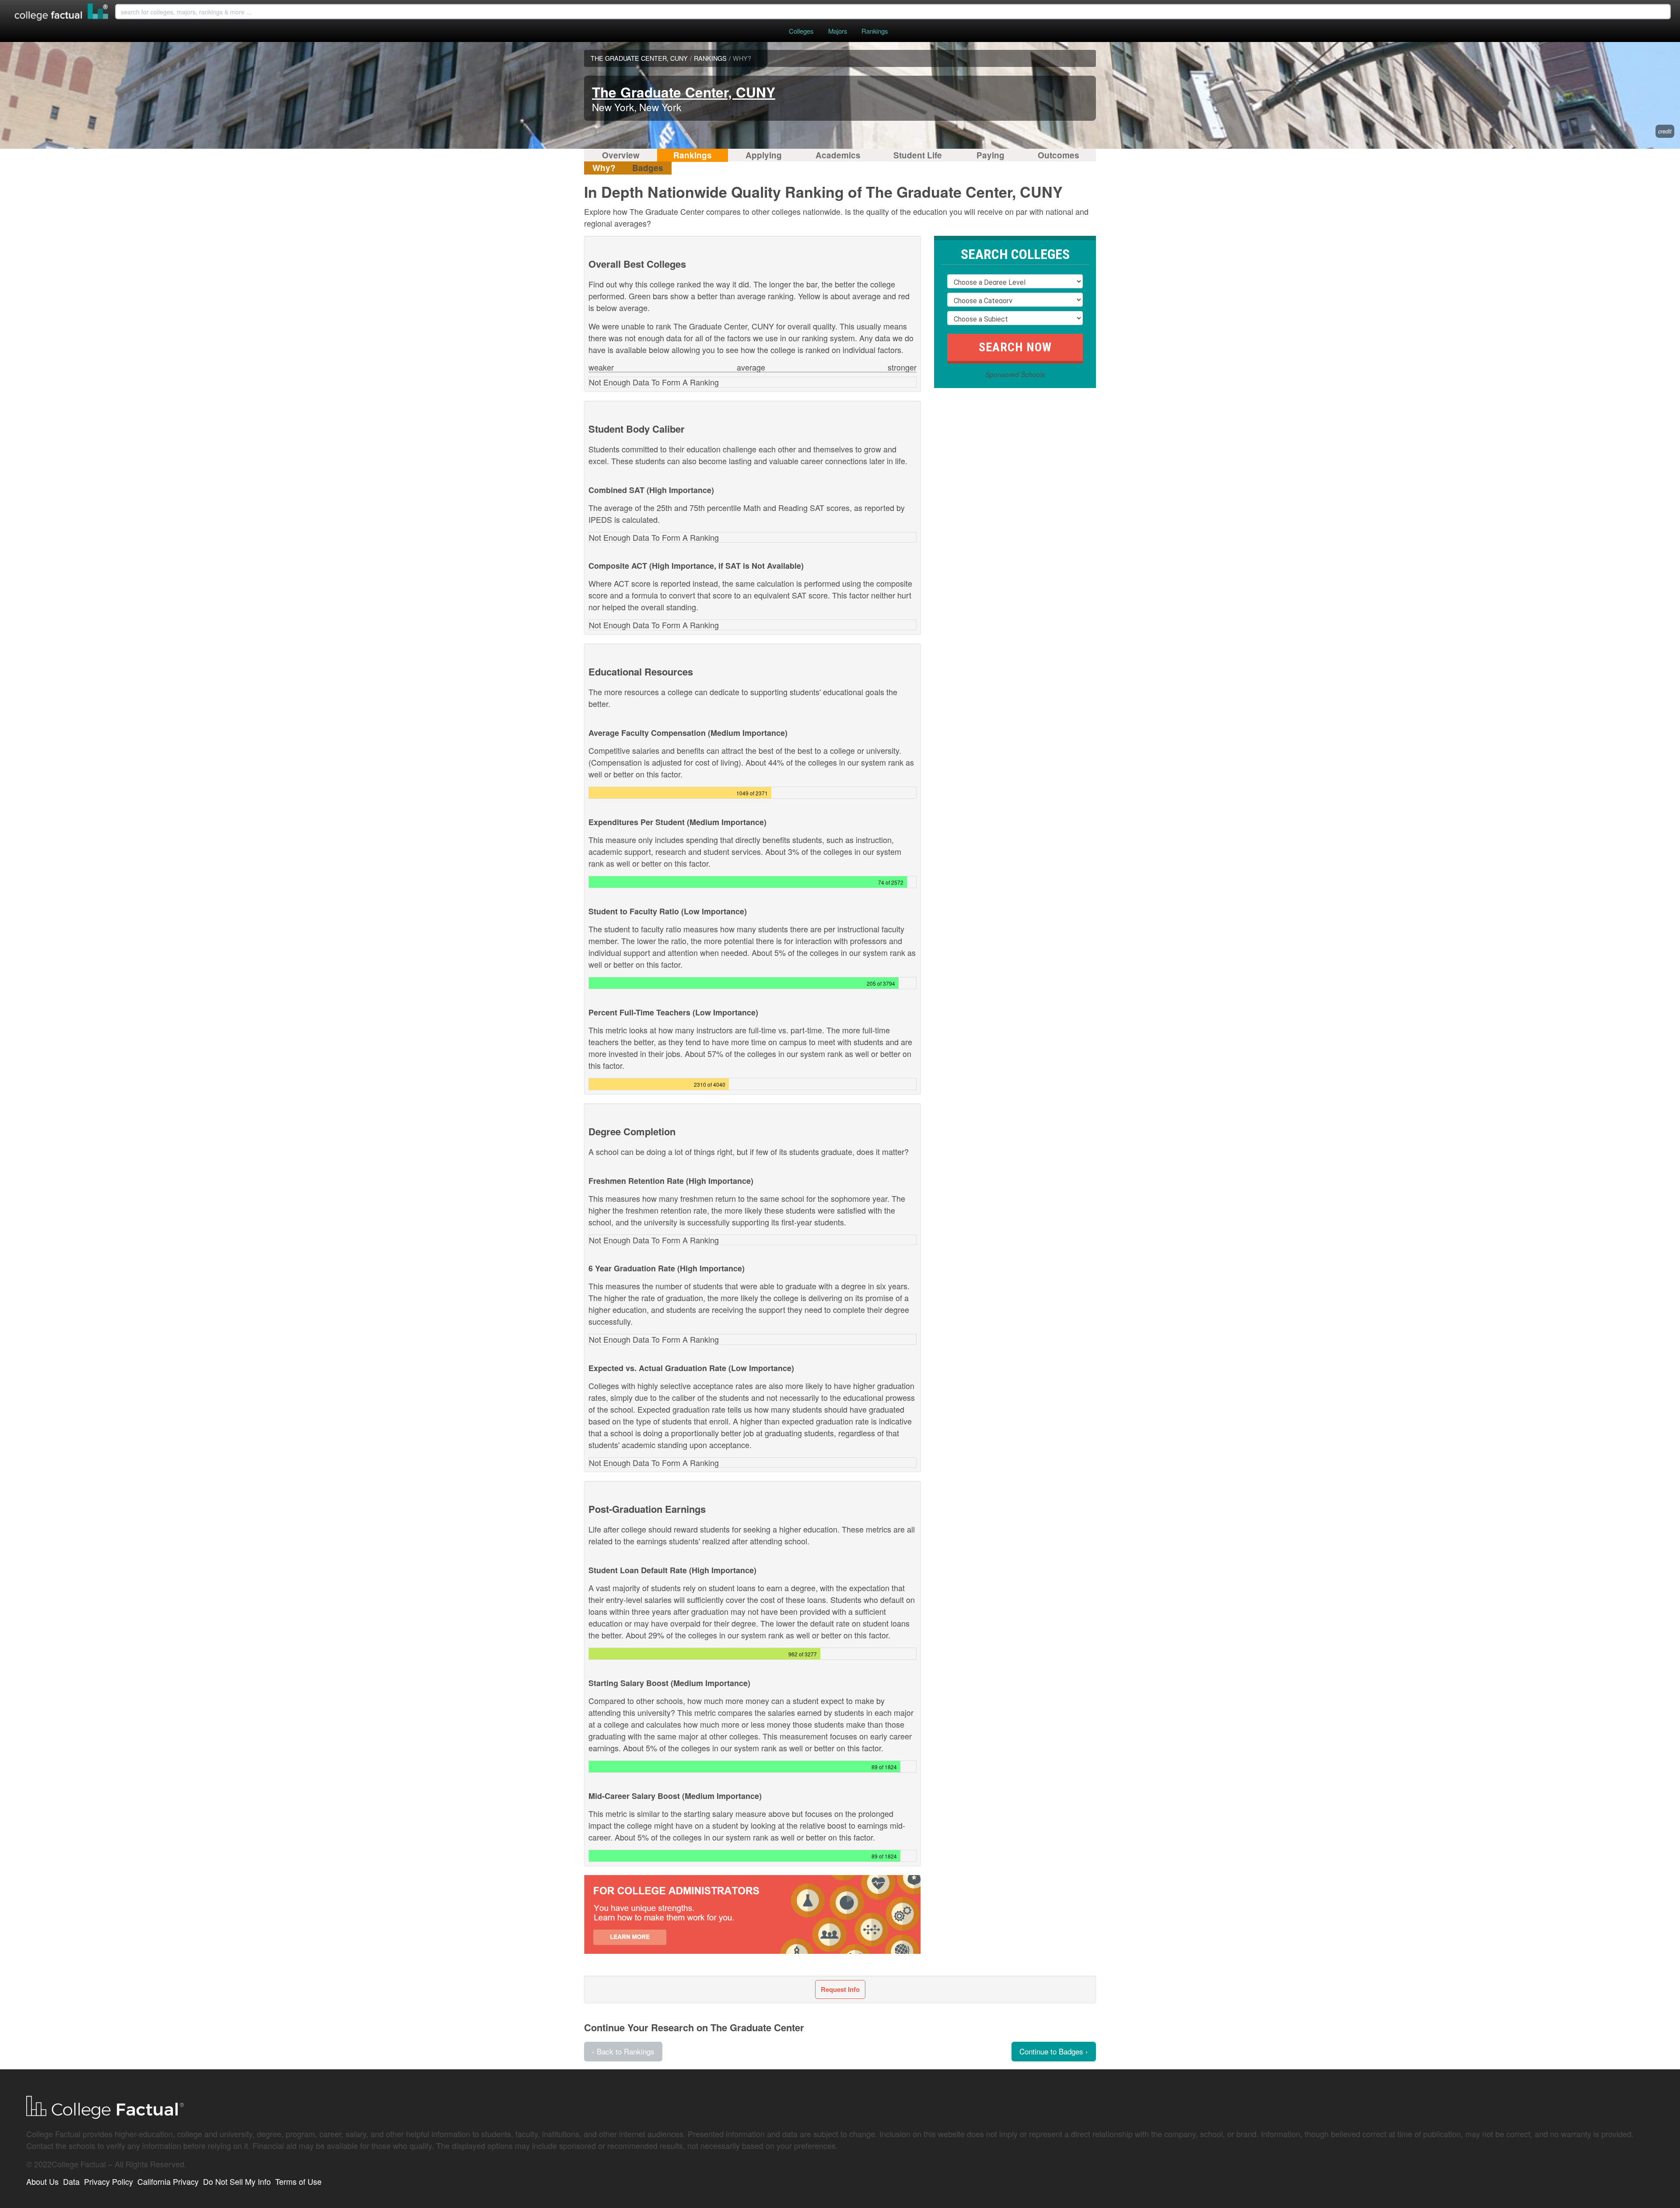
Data (71, 2181)
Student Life (918, 155)
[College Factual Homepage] (62, 13)
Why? (604, 168)
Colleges (801, 31)
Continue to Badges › (1054, 2051)
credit (1665, 131)
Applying (764, 155)
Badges (648, 168)
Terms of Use (298, 2181)
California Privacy (168, 2181)
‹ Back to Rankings (623, 2051)
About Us (42, 2181)
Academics (838, 155)
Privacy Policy (108, 2181)
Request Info (840, 1989)
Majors (838, 31)
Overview (621, 155)
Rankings (875, 31)
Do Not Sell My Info (237, 2181)
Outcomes (1059, 155)
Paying (990, 155)
